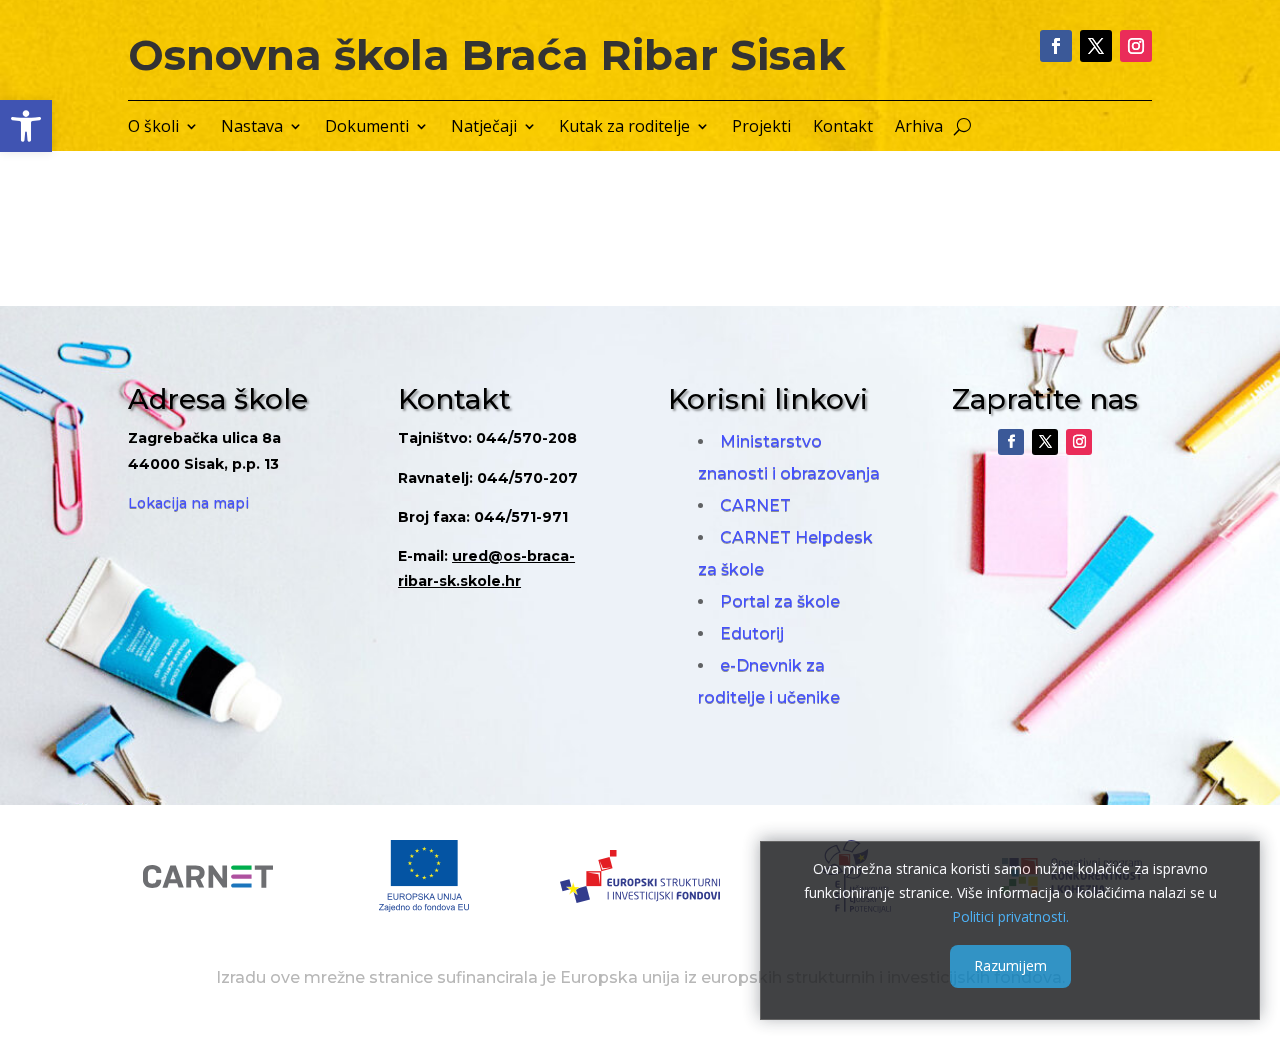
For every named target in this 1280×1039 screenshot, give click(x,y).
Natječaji (484, 128)
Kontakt (843, 128)
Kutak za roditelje (624, 128)
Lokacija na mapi (188, 503)
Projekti (761, 128)
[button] (26, 126)
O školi (153, 128)
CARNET (755, 505)
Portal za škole (780, 601)
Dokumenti (367, 128)
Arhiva (919, 128)
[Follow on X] (1096, 46)
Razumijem (1010, 965)
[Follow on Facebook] (1056, 46)
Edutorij (752, 633)
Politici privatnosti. (1010, 915)
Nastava (252, 128)
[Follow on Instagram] (1136, 46)
